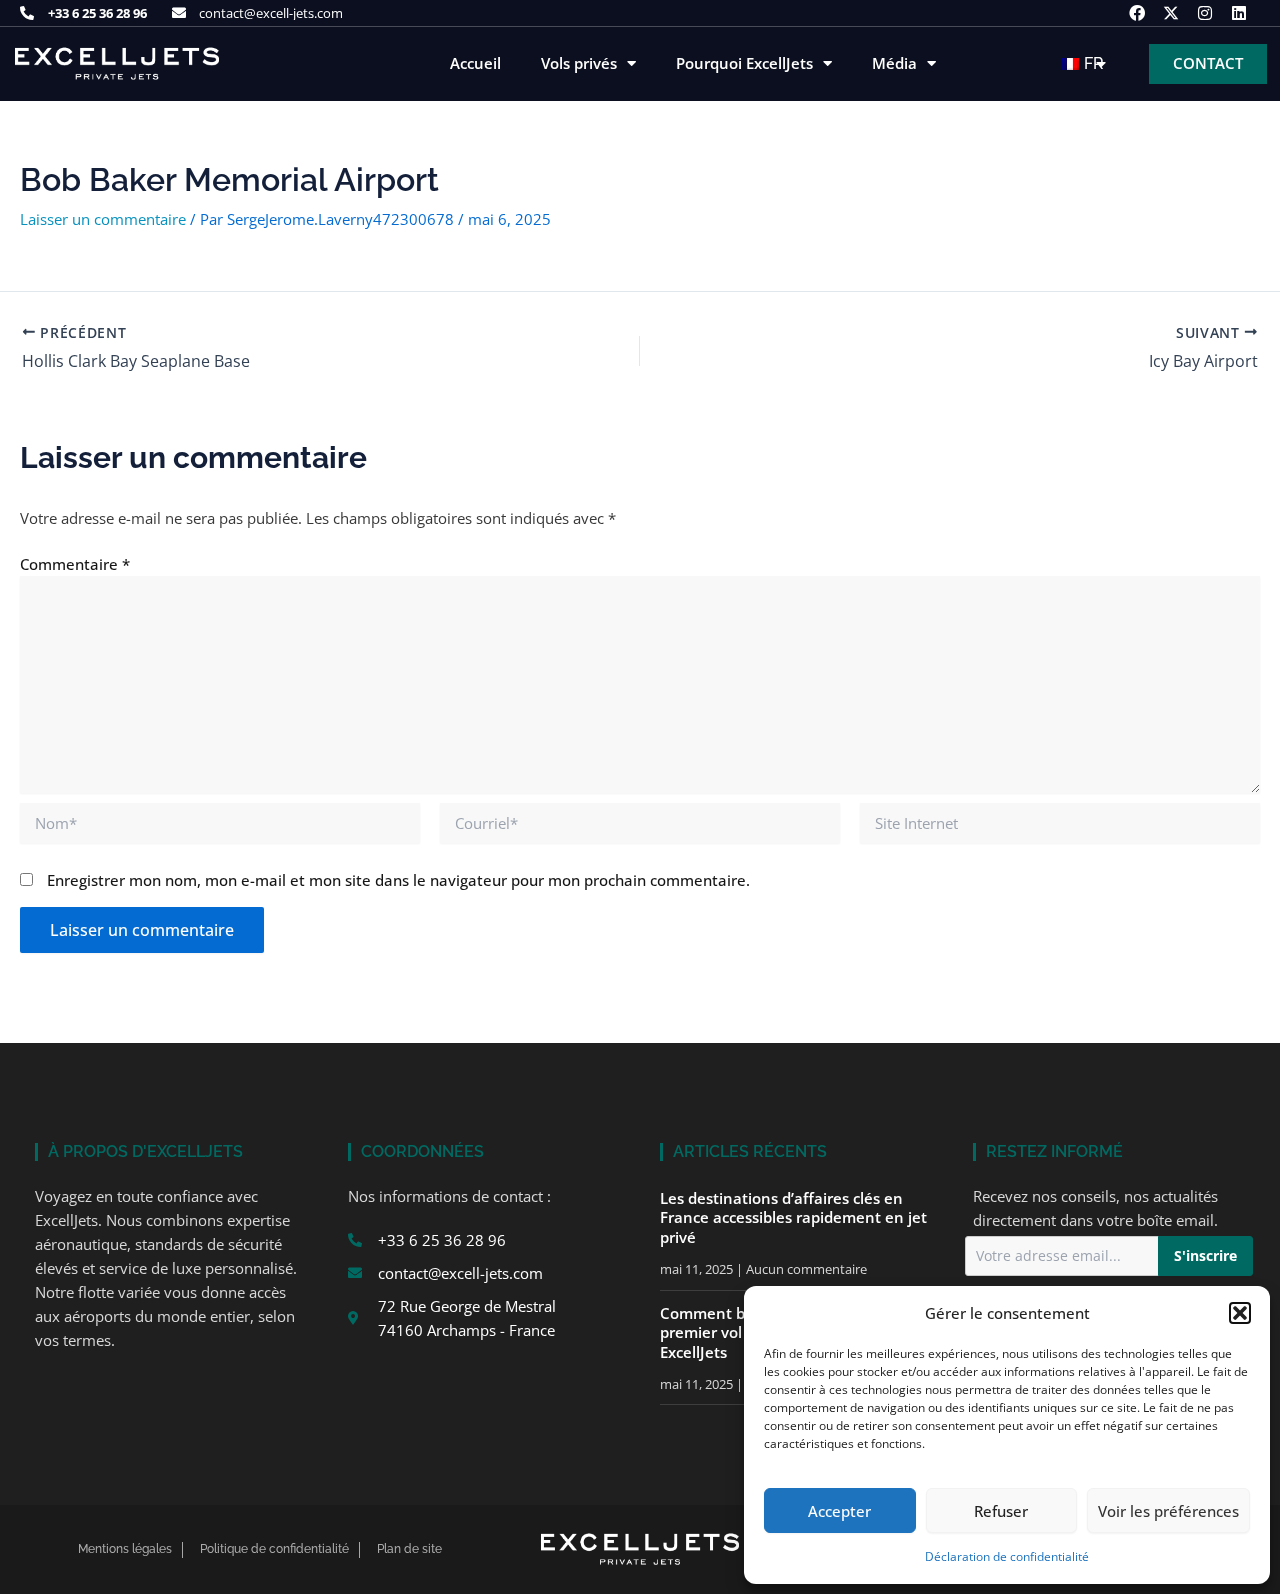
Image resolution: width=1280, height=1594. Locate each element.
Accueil (475, 63)
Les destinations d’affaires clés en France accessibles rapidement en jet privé (793, 1217)
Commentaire (75, 564)
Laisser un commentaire (103, 219)
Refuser (1001, 1511)
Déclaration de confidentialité (1007, 1556)
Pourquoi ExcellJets (744, 63)
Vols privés (579, 63)
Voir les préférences (1168, 1511)
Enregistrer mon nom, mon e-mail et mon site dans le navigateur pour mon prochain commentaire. (398, 880)
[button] (1240, 1313)
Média (894, 63)
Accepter (839, 1511)
